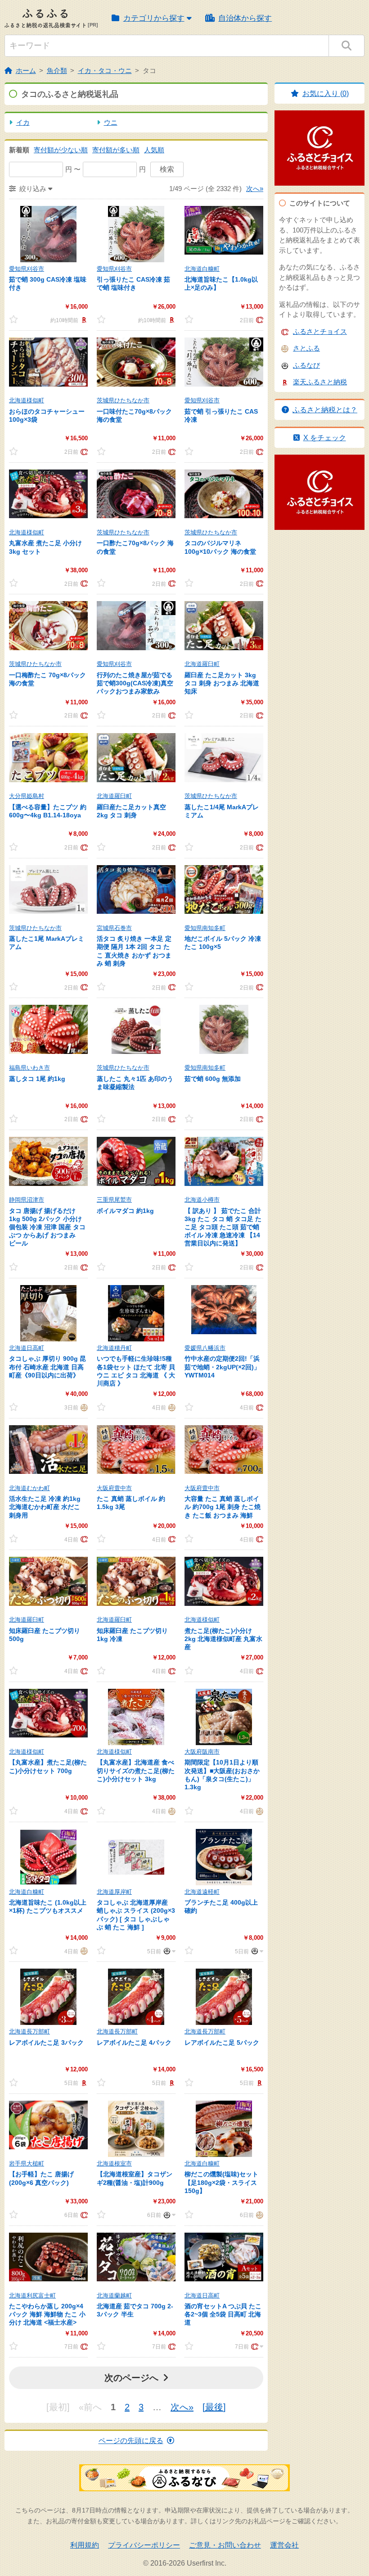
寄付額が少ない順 (61, 150)
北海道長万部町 (29, 2031)
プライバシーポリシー (144, 2545)
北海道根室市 (114, 2163)
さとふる (306, 348)
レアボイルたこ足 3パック (46, 2043)
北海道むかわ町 (29, 1488)
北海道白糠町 (202, 269)
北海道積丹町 (114, 1348)
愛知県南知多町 (205, 928)
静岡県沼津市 (27, 1200)
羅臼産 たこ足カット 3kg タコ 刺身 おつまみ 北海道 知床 (222, 683)
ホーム (26, 71)
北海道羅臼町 (202, 664)
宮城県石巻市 (114, 928)
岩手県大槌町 (27, 2163)
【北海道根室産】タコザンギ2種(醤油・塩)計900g (135, 2178)
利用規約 (85, 2545)
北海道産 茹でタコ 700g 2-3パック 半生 (135, 2310)
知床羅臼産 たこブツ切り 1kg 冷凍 (132, 1635)
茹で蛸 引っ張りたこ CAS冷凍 (221, 415)
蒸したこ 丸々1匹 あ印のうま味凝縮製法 (135, 1083)
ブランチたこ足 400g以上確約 (221, 1906)
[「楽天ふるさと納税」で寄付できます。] (83, 320)
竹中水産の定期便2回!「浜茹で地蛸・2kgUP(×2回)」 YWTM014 (222, 1367)
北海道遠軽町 (202, 1892)
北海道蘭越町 (114, 2296)
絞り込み (33, 189)
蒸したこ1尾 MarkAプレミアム (47, 943)
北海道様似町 (27, 400)
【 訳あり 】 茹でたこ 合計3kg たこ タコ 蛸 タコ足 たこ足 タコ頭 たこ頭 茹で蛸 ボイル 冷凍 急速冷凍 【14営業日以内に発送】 (223, 1227)
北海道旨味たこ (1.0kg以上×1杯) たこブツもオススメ (48, 1906)
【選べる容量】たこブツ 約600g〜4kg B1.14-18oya (48, 811)
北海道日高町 (27, 1348)
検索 (167, 169)
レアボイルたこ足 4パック (134, 2043)
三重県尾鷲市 (114, 1200)
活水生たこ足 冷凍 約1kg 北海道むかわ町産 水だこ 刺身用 (45, 1507)
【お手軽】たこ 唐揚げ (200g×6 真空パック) (41, 2178)
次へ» (255, 189)
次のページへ (131, 2378)
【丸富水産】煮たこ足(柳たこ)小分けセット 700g (48, 1766)
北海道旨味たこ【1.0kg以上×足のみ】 (221, 283)
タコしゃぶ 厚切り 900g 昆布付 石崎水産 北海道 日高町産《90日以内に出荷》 (47, 1367)
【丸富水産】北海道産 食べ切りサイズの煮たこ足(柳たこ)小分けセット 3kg (136, 1770)
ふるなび (306, 365)
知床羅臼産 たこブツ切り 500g (45, 1635)
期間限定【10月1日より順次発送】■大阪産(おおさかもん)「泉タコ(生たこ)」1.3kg (222, 1775)
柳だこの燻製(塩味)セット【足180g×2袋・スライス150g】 (221, 2182)
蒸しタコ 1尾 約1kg (37, 1079)
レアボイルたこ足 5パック (222, 2043)
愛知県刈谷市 (27, 269)
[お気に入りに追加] (13, 319)
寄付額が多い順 (116, 150)
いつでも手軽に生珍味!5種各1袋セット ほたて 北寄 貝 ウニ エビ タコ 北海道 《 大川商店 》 (136, 1371)
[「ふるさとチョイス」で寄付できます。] (259, 320)
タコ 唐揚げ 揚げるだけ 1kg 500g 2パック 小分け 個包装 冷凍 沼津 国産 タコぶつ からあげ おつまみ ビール (47, 1227)
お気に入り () (326, 93)
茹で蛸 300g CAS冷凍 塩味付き (48, 283)
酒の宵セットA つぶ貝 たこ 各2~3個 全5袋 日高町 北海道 (223, 2314)
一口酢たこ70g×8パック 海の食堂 (135, 547)
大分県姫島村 (27, 796)
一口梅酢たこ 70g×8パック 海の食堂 (47, 679)
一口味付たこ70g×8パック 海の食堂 (134, 415)
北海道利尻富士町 (32, 2296)
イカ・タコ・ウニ (105, 71)
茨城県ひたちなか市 (123, 400)
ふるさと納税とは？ (325, 410)
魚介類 (57, 71)
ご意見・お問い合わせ (225, 2545)
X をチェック (325, 438)
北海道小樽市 (202, 1200)
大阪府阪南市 (202, 1752)
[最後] (214, 2407)
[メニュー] (168, 1951)
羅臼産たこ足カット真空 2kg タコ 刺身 (131, 811)
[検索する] (346, 46)
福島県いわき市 (29, 1068)
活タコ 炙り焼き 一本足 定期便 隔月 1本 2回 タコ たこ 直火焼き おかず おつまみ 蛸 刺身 (134, 951)
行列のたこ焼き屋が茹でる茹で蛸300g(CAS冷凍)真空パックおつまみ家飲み (135, 683)
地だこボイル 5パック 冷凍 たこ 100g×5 (223, 943)
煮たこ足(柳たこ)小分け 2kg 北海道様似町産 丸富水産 (223, 1639)
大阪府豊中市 (114, 1488)
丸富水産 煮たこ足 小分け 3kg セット (45, 547)
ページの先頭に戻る (131, 2441)
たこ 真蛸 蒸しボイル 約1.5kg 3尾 (131, 1503)
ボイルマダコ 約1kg (125, 1211)
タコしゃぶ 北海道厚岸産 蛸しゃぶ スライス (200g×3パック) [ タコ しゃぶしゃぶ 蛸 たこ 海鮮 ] (136, 1915)
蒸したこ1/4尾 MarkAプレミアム (222, 811)
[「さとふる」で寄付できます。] (83, 1407)
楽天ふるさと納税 (320, 382)
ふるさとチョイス (320, 331)
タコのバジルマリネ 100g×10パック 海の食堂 (220, 547)
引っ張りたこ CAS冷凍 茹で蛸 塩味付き (133, 283)
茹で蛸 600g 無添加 (213, 1079)
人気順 (154, 150)
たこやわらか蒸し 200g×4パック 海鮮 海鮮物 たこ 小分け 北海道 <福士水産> (47, 2314)
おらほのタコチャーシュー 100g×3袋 (47, 415)
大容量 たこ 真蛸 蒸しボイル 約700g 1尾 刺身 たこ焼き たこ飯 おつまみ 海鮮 (223, 1507)
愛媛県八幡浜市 (205, 1348)
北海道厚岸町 (114, 1892)
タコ (149, 71)
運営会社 (284, 2545)
